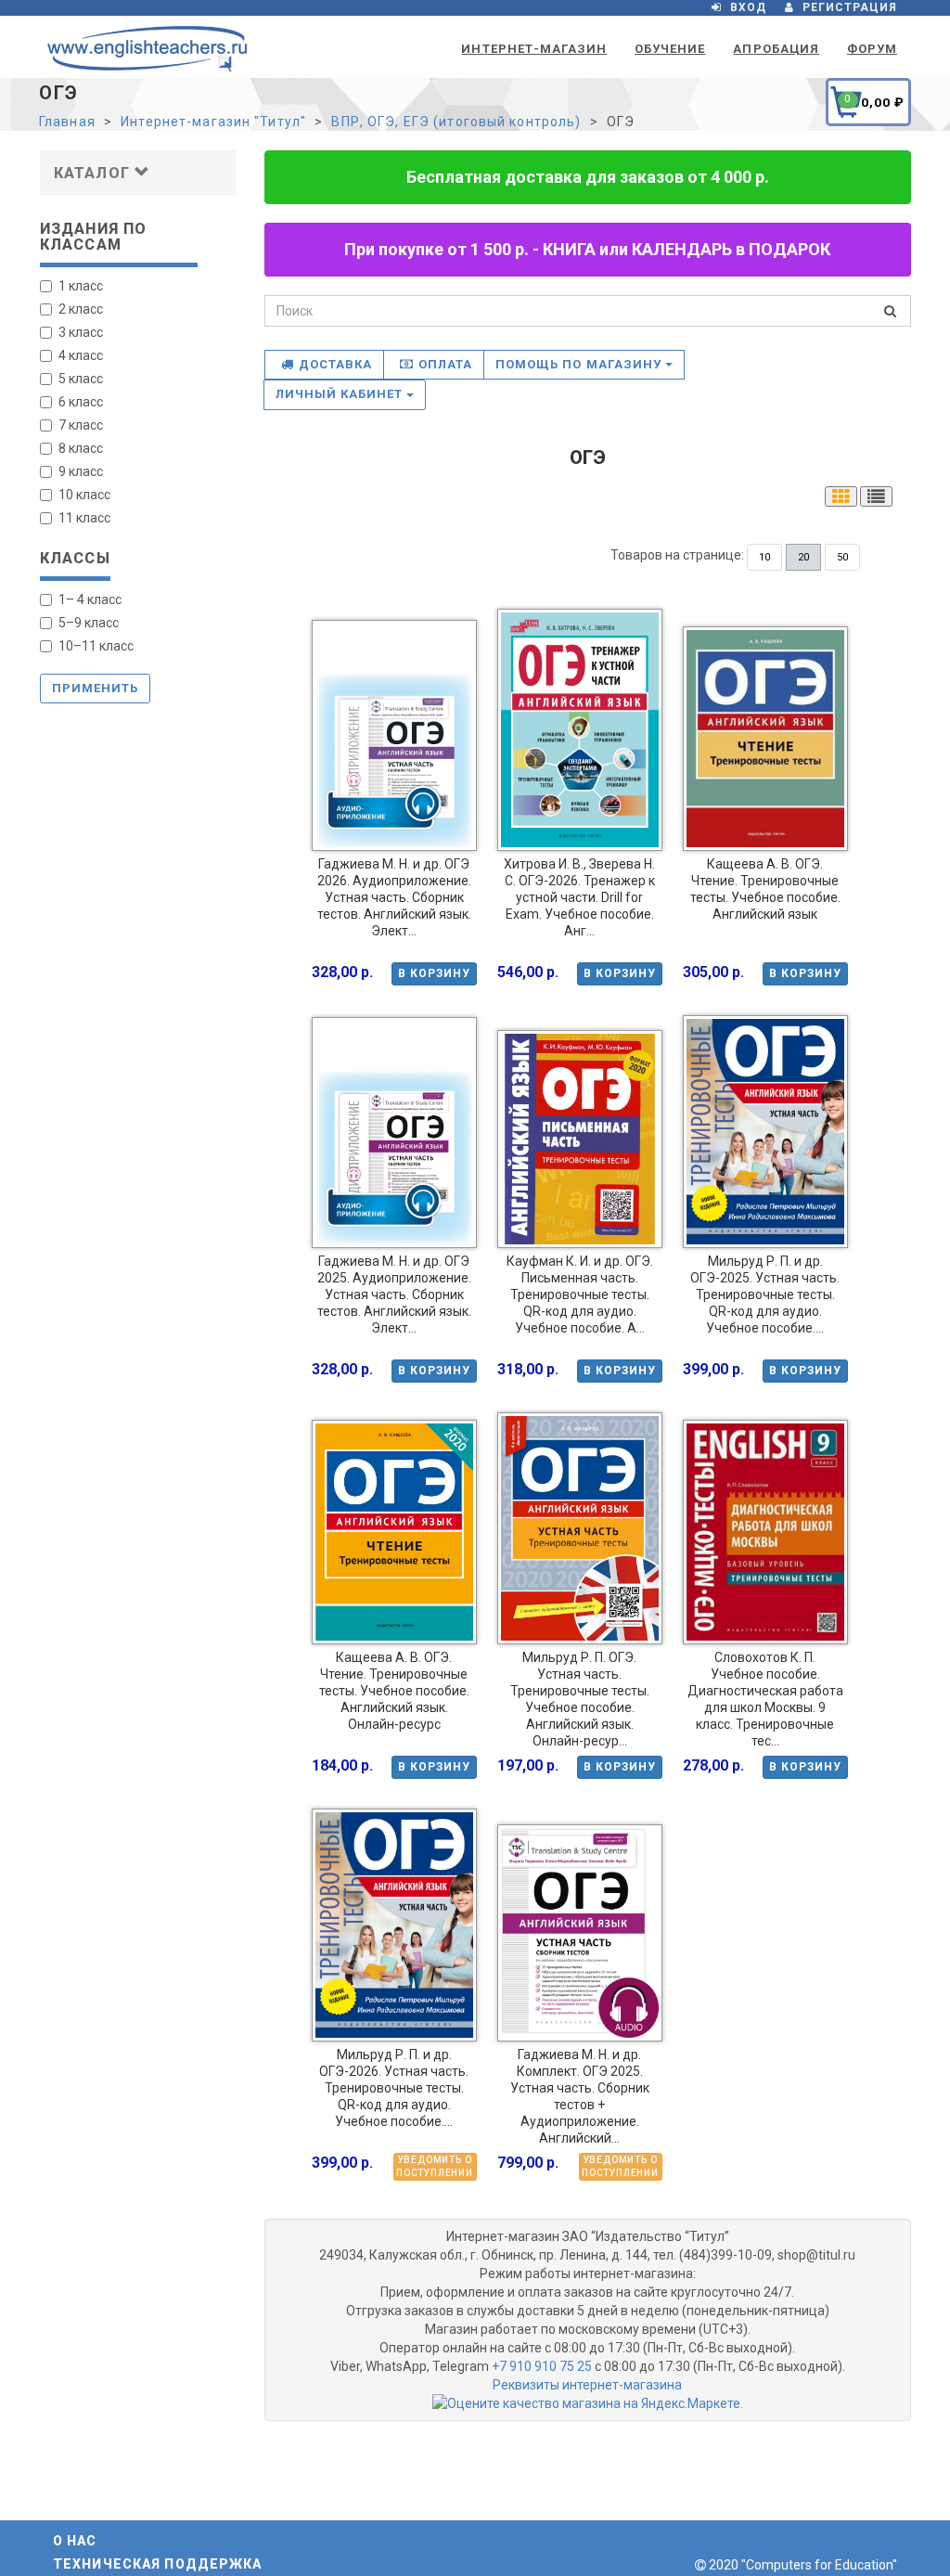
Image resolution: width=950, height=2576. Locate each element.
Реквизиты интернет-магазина (587, 2385)
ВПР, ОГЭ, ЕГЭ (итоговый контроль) (456, 122)
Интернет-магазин (534, 49)
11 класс (84, 518)
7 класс (81, 425)
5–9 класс (89, 623)
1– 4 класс (90, 599)
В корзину (434, 973)
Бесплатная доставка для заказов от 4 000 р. (588, 177)
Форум (872, 49)
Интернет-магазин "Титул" (213, 122)
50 (842, 557)
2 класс (81, 309)
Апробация (776, 49)
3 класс (81, 332)
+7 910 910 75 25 (542, 2366)
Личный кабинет (341, 394)
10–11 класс (96, 646)
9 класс (81, 471)
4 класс (81, 355)
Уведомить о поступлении (435, 2166)
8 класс (81, 448)
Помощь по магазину (580, 364)
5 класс (81, 379)
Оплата (445, 364)
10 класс (84, 495)
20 (803, 557)
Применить (95, 688)
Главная (67, 122)
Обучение (670, 49)
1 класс (81, 286)
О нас (75, 2541)
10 (764, 557)
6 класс (81, 402)
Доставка (335, 364)
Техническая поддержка (158, 2564)
